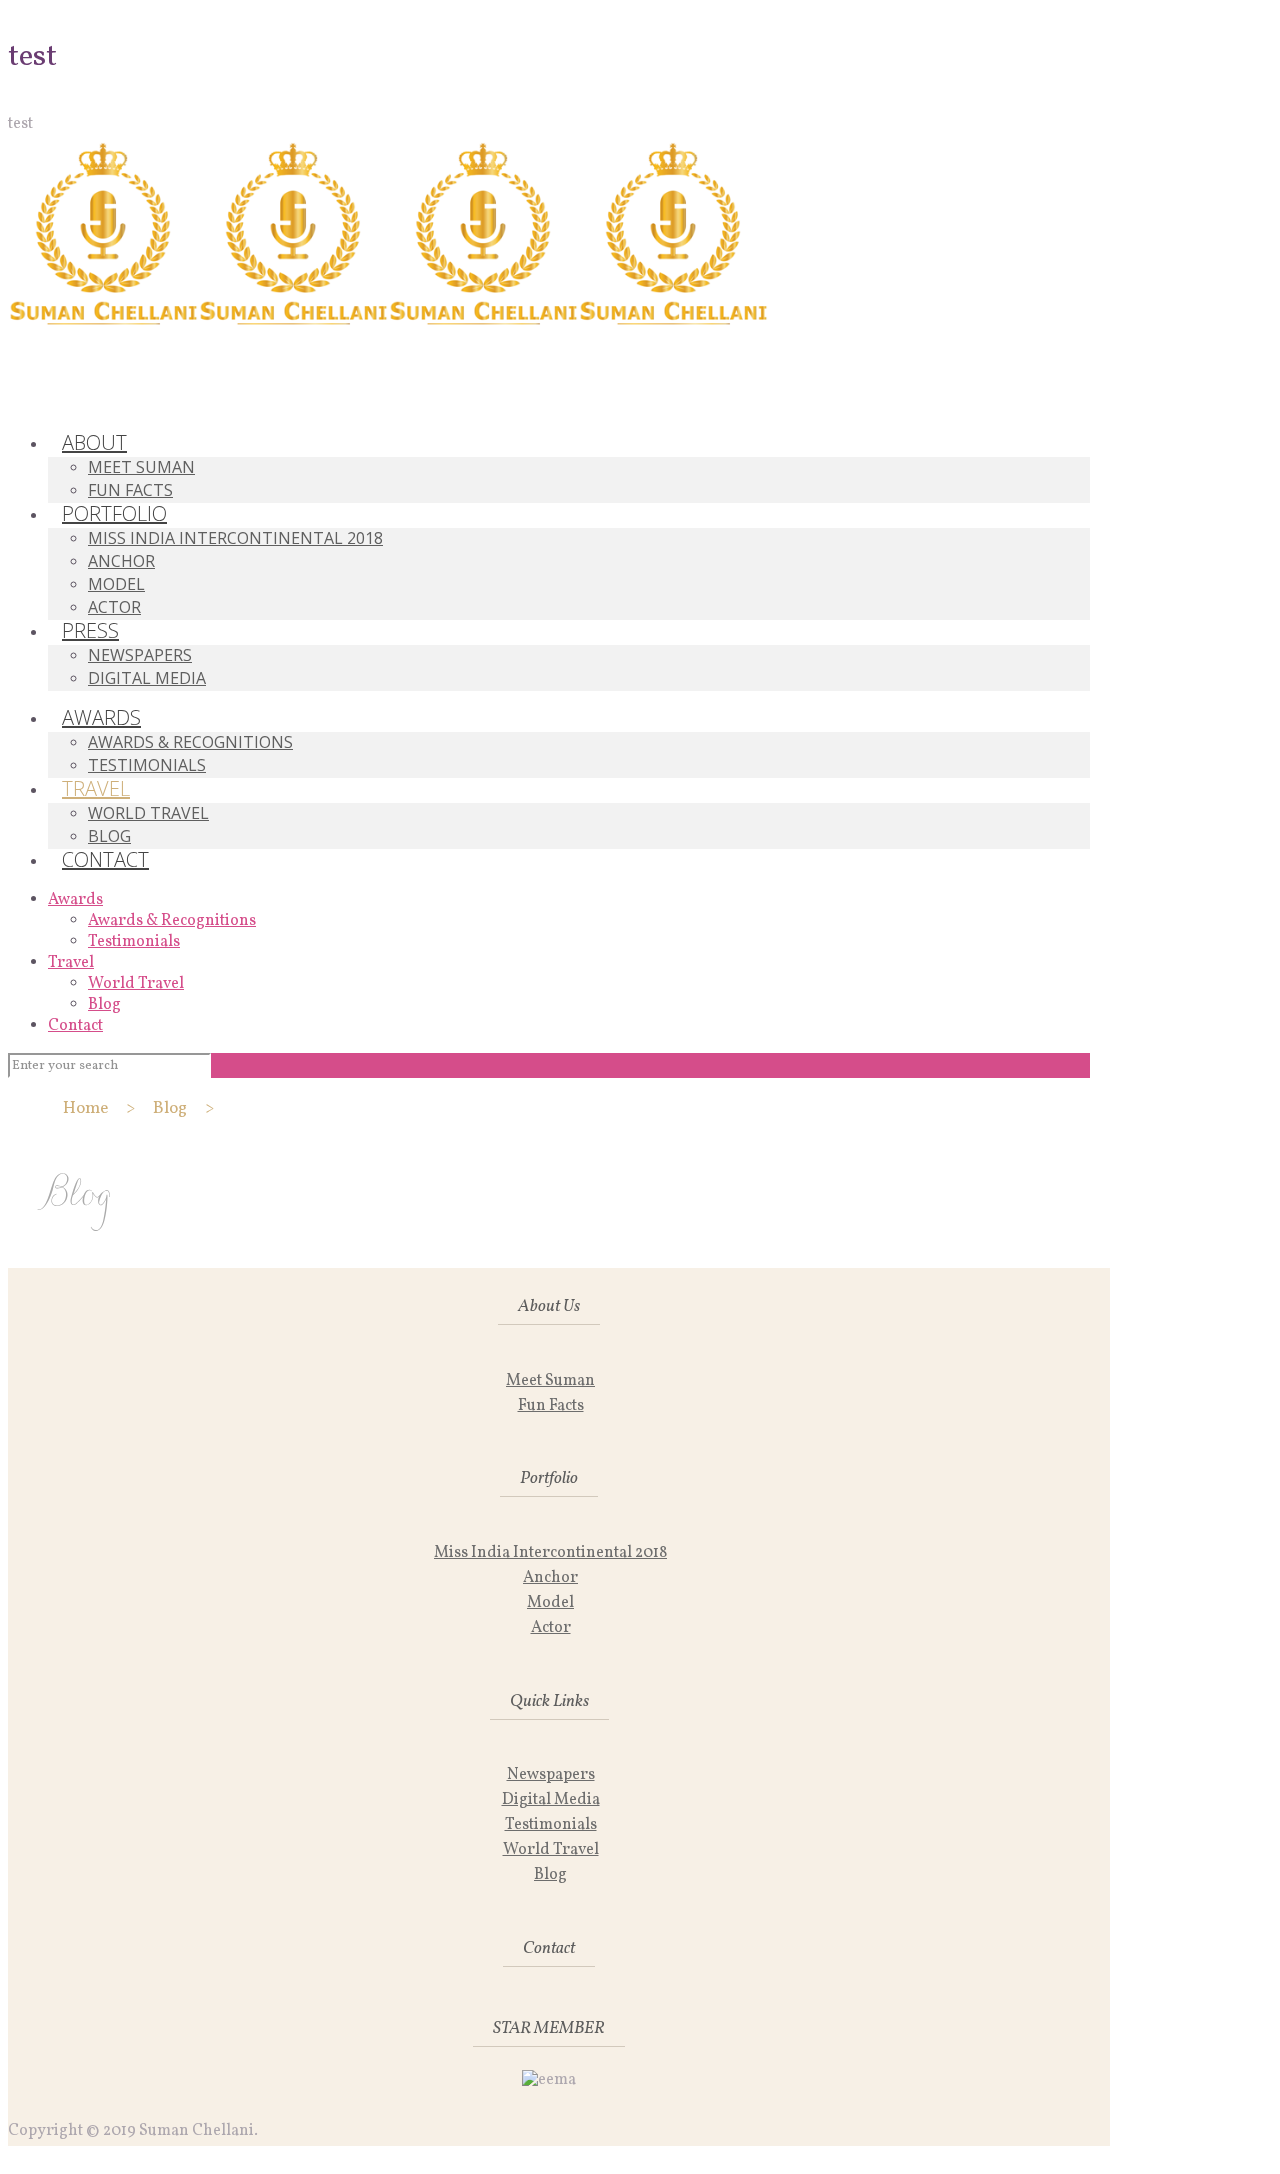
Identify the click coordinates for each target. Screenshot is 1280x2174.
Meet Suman (550, 1381)
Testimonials (134, 942)
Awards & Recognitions (172, 921)
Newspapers (551, 1775)
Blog (104, 1005)
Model (550, 1603)
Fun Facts (551, 1406)
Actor (551, 1628)
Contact (75, 1026)
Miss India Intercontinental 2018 (550, 1553)
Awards (75, 900)
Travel (71, 963)
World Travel (136, 984)
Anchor (550, 1578)
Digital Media (551, 1800)
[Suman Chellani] (388, 321)
